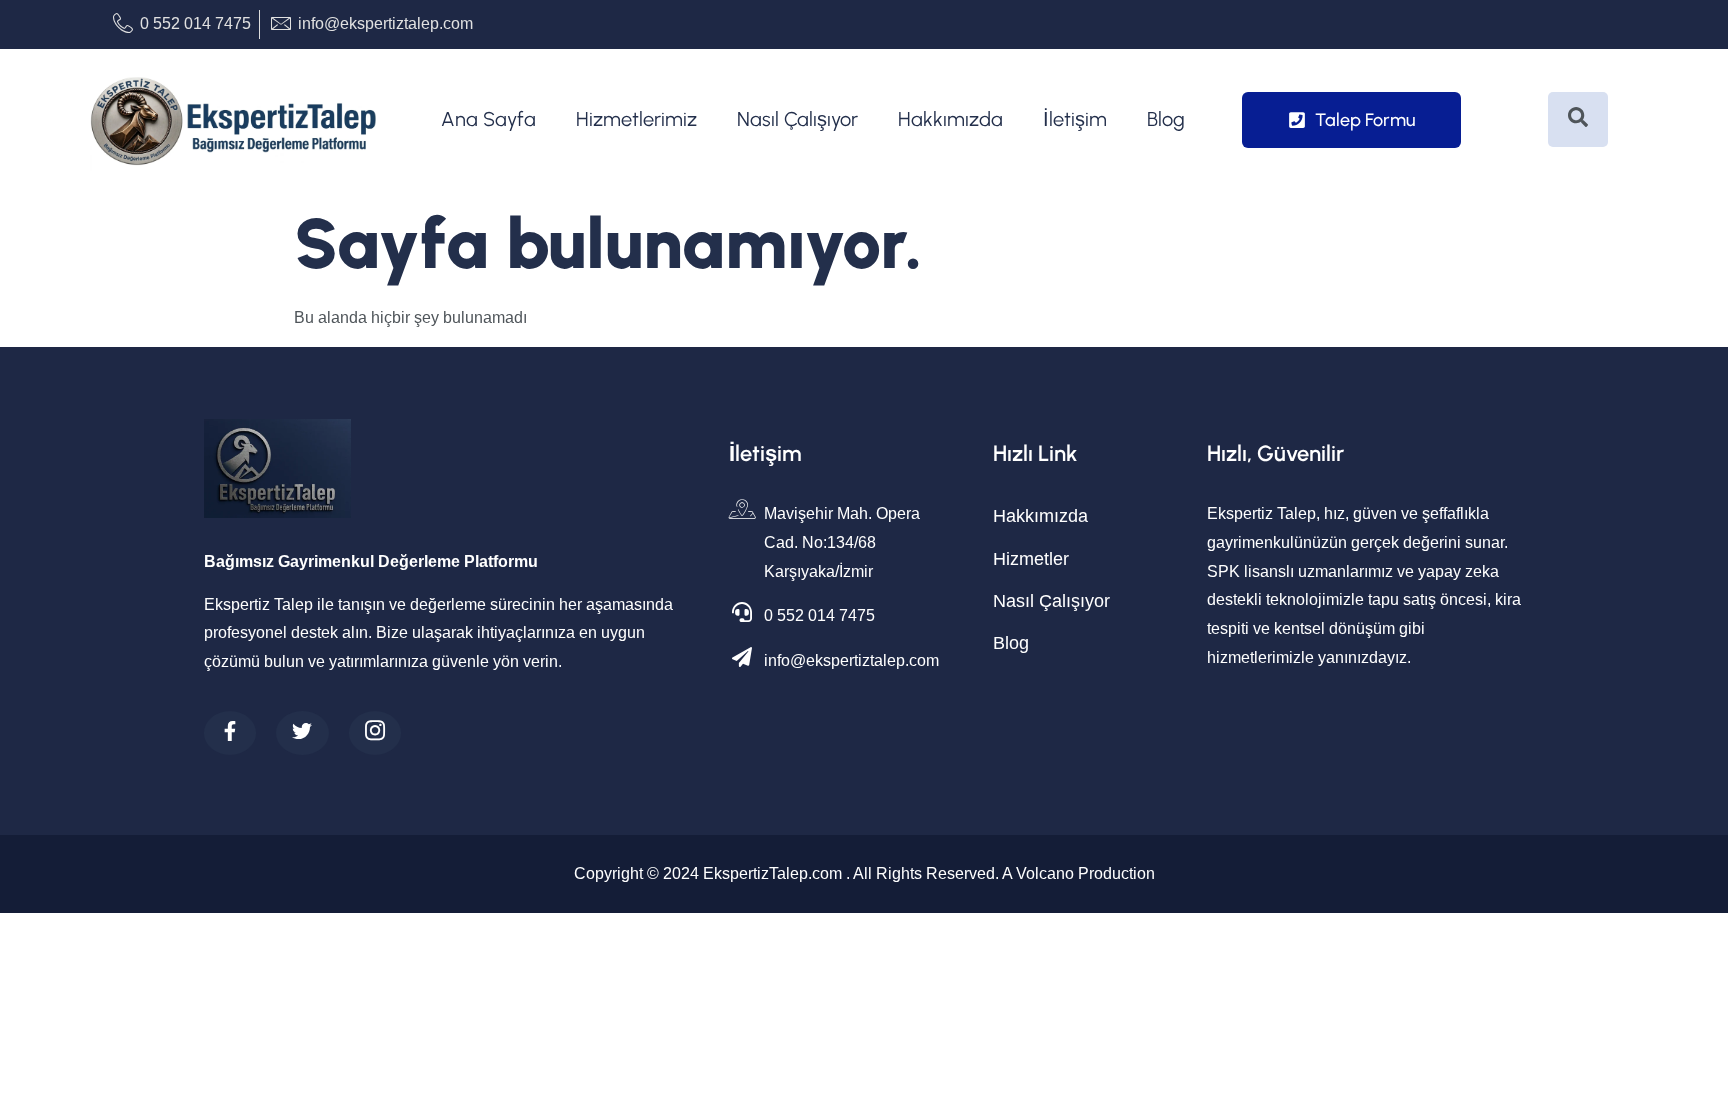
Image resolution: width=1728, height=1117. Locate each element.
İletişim (1075, 119)
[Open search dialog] (1578, 119)
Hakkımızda (950, 119)
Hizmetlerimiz (636, 119)
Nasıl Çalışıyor (797, 119)
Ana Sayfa (488, 119)
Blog (1166, 119)
